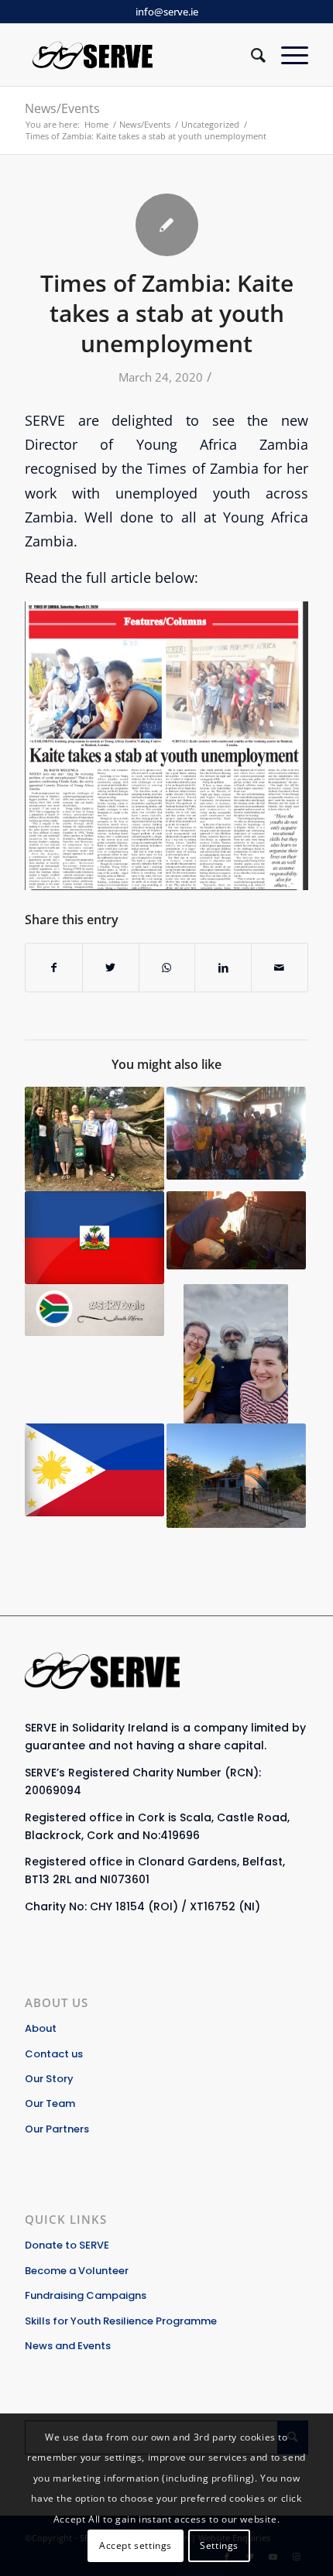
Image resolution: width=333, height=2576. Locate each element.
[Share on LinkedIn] (223, 968)
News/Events (62, 108)
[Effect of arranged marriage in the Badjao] (236, 1133)
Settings (219, 2545)
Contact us (54, 2054)
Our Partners (57, 2129)
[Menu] (287, 55)
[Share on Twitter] (111, 968)
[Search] (251, 55)
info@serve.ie (167, 12)
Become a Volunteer (77, 2271)
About (41, 2028)
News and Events (68, 2346)
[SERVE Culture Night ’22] (94, 1139)
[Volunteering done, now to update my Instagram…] (236, 1354)
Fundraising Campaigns (86, 2295)
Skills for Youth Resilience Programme (121, 2321)
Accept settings (136, 2545)
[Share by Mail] (280, 968)
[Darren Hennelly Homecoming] (236, 1230)
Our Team (50, 2103)
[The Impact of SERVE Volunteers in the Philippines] (94, 1470)
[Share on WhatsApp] (167, 968)
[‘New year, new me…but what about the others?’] (94, 1310)
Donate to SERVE (67, 2245)
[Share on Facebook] (54, 968)
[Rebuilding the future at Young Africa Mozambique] (236, 1476)
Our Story (49, 2079)
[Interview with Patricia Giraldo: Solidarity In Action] (94, 1238)
